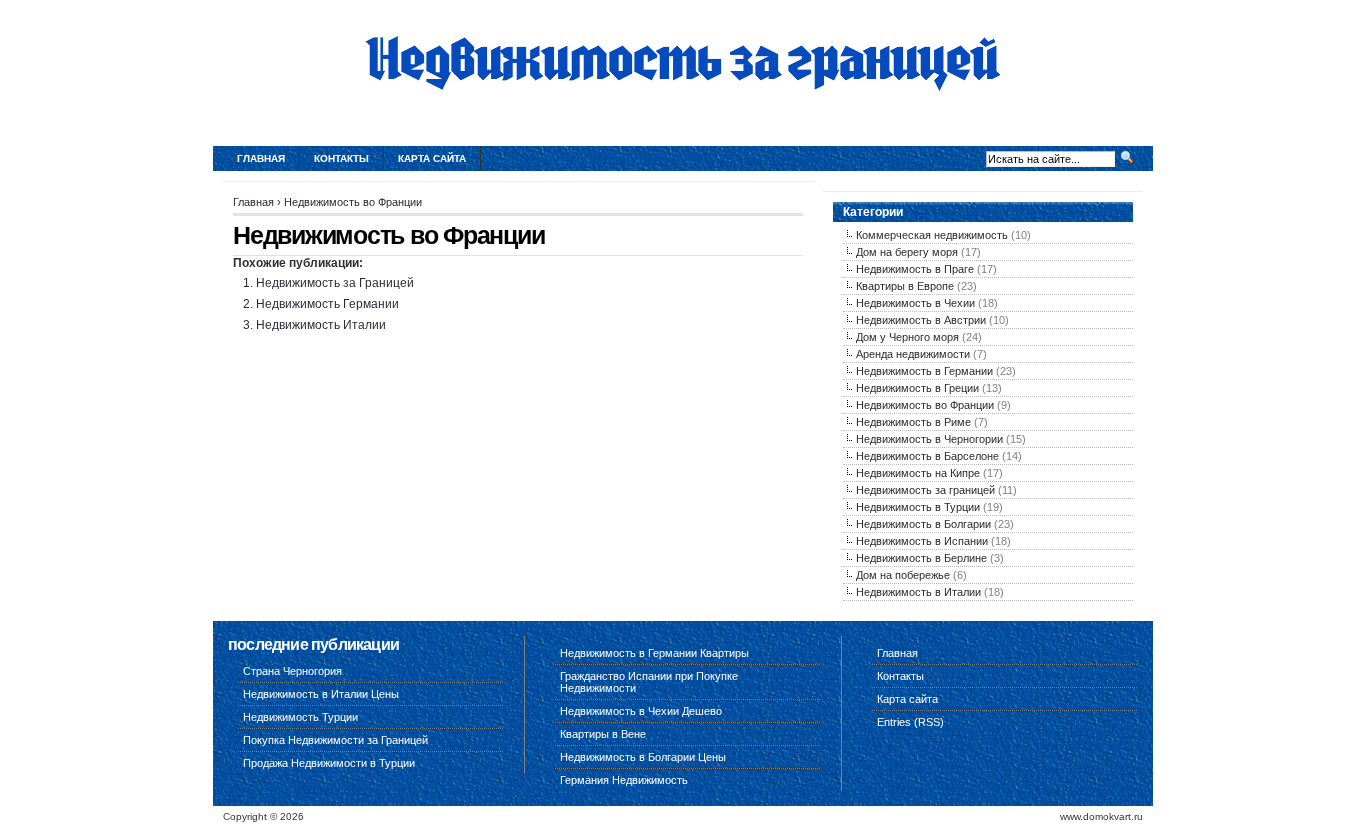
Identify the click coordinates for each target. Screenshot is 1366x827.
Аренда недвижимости (913, 354)
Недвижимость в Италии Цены (321, 694)
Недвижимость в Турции (918, 507)
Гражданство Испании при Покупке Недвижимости (649, 682)
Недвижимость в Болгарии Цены (643, 757)
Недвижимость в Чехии (915, 303)
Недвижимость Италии (321, 325)
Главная (261, 158)
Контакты (341, 158)
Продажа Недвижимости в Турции (329, 763)
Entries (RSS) (910, 722)
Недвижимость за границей (925, 490)
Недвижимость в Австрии (921, 320)
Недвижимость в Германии (924, 371)
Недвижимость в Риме (913, 422)
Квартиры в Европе (905, 286)
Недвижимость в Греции (917, 388)
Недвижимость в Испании (922, 541)
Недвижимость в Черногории (929, 439)
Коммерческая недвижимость (932, 235)
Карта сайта (432, 158)
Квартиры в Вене (603, 734)
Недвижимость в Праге (915, 269)
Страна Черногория (292, 671)
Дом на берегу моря (907, 252)
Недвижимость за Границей (335, 283)
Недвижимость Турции (300, 717)
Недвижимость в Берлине (921, 558)
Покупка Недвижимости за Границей (335, 740)
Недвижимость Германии (327, 304)
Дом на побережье (903, 575)
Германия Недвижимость (624, 780)
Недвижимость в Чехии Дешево (641, 711)
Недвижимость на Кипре (918, 473)
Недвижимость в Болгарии (923, 524)
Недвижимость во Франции (353, 202)
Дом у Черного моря (907, 337)
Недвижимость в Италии (918, 592)
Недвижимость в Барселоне (927, 456)
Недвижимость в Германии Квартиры (654, 653)
